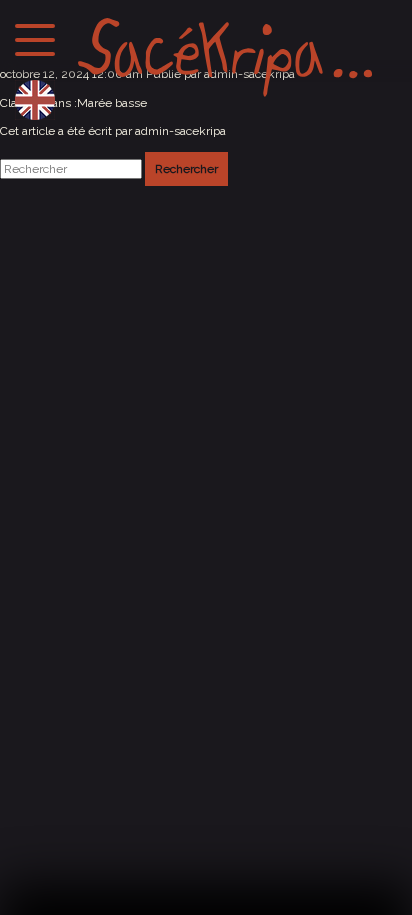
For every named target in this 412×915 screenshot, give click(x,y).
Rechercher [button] (186, 169)
